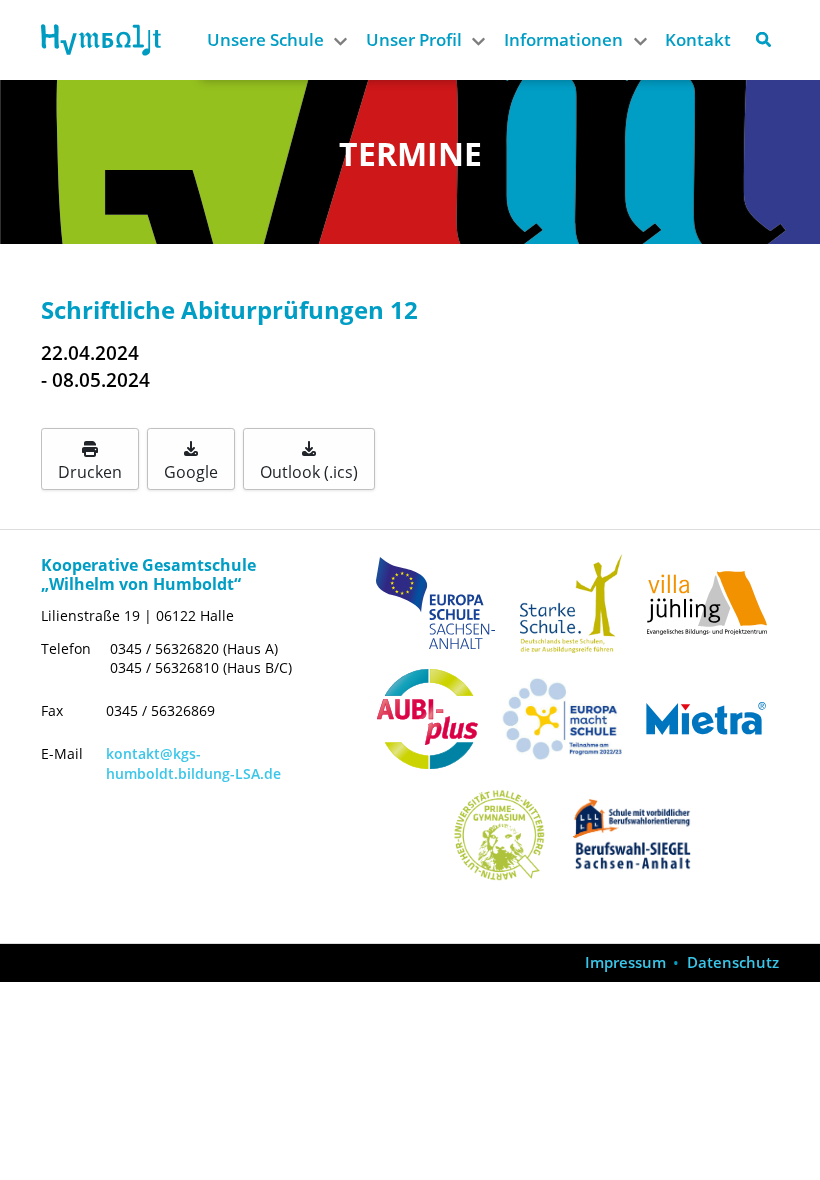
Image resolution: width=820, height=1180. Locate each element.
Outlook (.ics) (309, 472)
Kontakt (698, 39)
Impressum (625, 962)
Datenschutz (733, 962)
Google (191, 472)
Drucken (90, 472)
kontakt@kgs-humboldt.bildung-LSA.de (193, 763)
